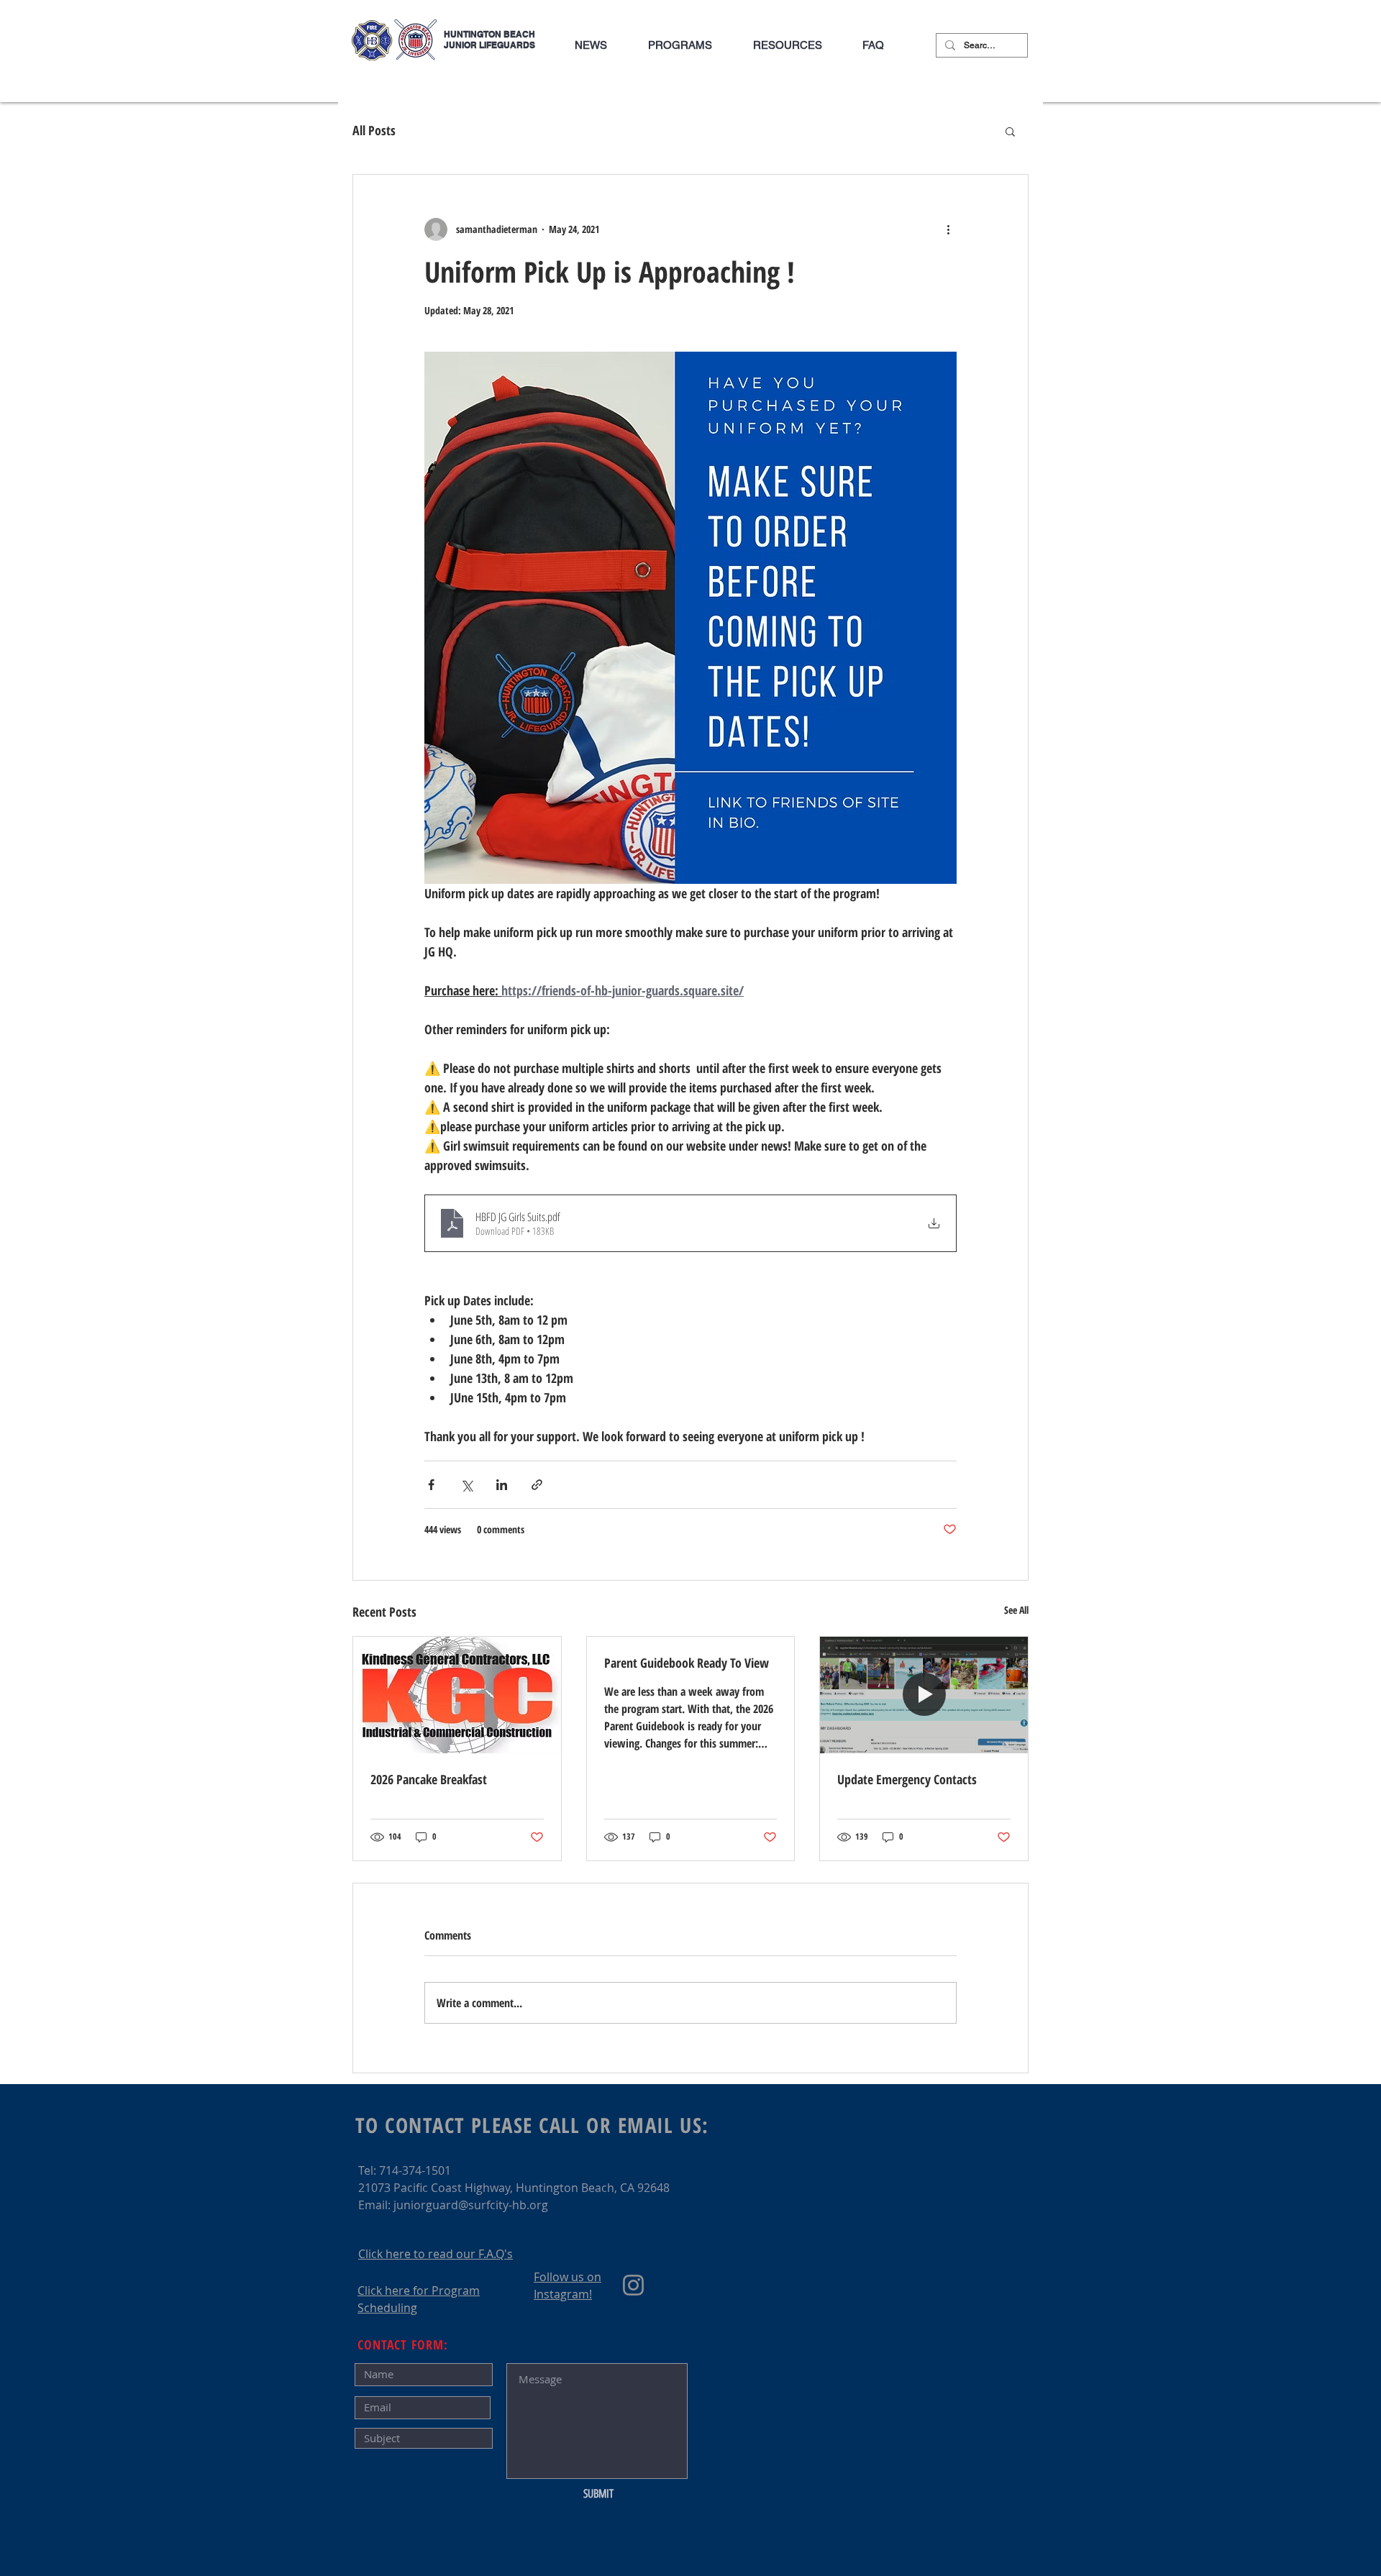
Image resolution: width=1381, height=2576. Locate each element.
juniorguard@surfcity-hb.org (471, 2205)
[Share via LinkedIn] (502, 1485)
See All (1016, 1610)
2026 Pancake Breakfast (429, 1779)
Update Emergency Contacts (907, 1779)
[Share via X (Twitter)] (466, 1485)
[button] (680, 45)
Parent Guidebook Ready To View (687, 1663)
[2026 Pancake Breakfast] (457, 1695)
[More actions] (948, 229)
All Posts (374, 130)
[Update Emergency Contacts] (924, 1695)
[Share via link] (537, 1485)
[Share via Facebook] (431, 1485)
